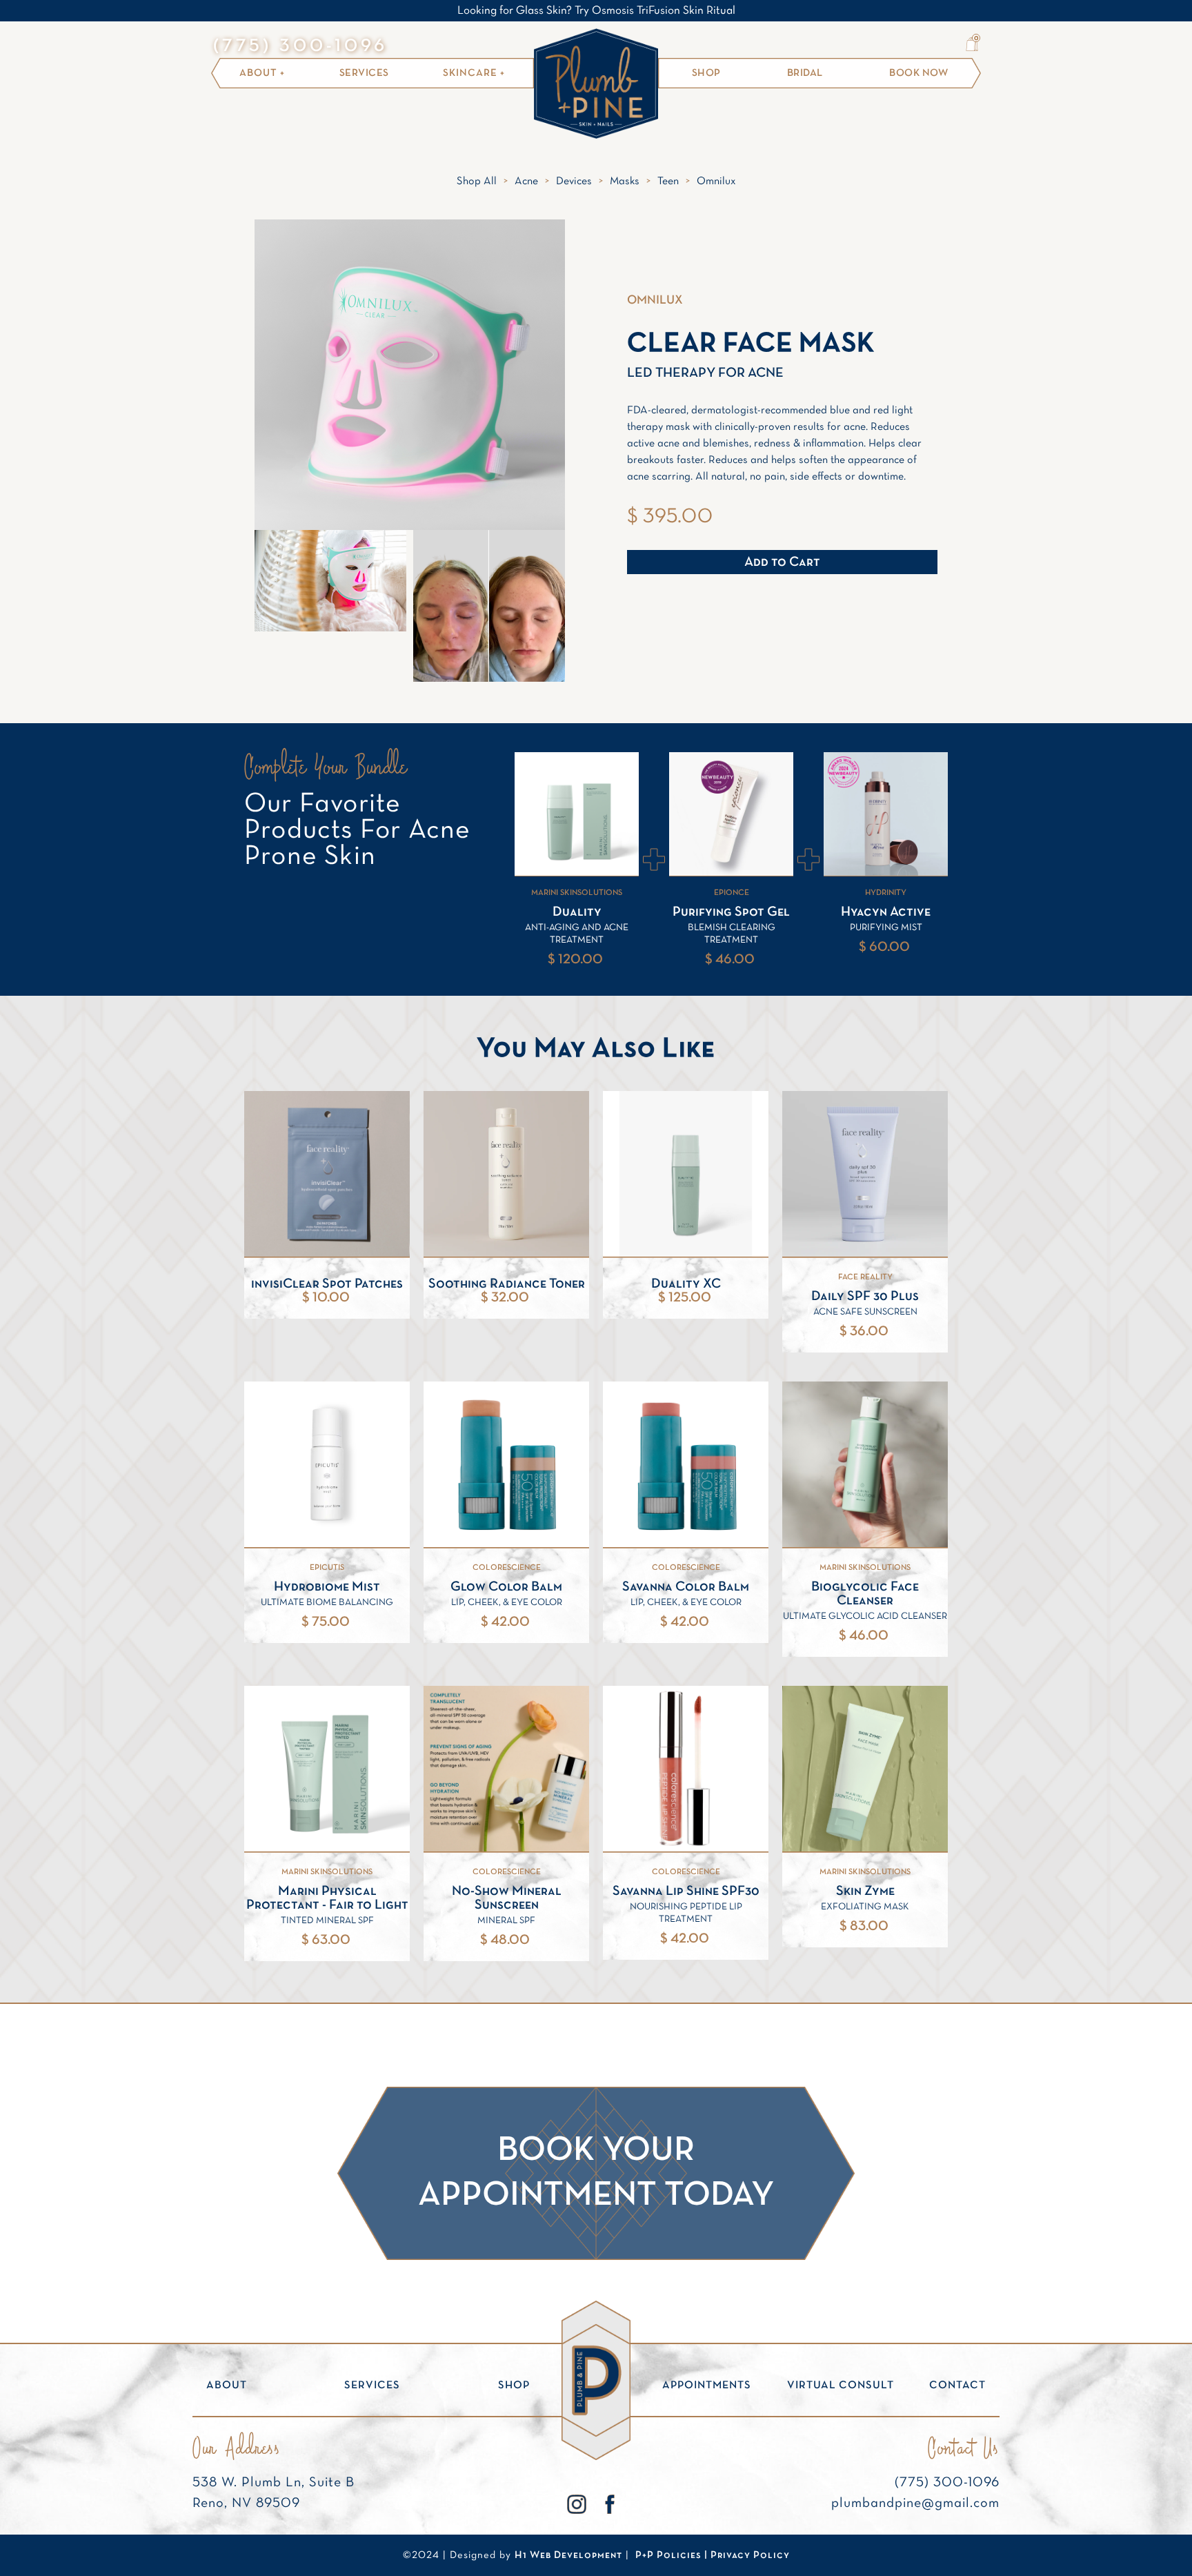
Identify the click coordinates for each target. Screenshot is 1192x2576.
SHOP (706, 73)
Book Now (918, 73)
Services (364, 73)
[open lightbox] (330, 581)
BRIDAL (805, 73)
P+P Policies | (673, 2555)
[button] (972, 44)
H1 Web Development (568, 2555)
